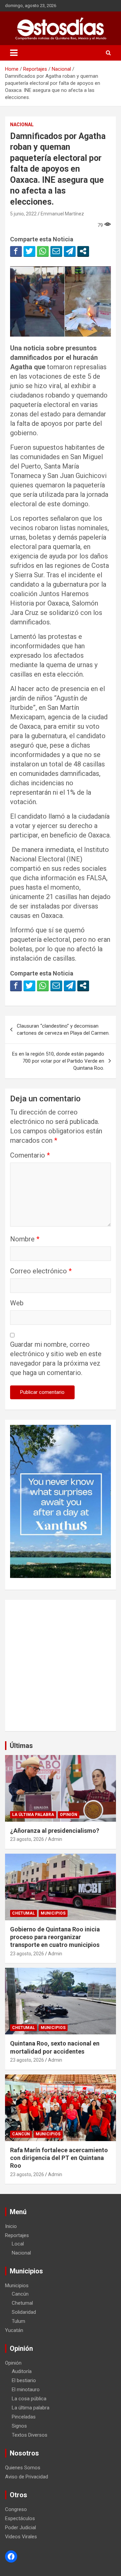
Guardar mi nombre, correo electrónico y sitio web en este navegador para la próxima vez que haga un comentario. (56, 1359)
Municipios (53, 1913)
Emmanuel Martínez (62, 214)
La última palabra (33, 1815)
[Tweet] (29, 251)
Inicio (11, 2226)
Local (18, 2244)
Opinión (69, 1815)
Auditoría (22, 2371)
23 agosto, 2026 (27, 1839)
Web (17, 1303)
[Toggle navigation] (14, 53)
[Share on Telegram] (70, 251)
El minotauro (26, 2390)
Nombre (25, 1239)
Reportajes (17, 2235)
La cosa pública (29, 2399)
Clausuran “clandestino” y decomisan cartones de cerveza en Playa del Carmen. (63, 1029)
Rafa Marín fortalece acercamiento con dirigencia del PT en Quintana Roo (59, 2158)
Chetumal (24, 1913)
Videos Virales (21, 2537)
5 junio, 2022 (23, 214)
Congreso (16, 2509)
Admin (55, 1839)
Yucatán (14, 2330)
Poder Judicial (21, 2528)
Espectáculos (20, 2518)
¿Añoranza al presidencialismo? (55, 1831)
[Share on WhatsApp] (43, 251)
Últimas (21, 1746)
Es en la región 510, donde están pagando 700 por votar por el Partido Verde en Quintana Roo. (58, 1061)
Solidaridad (24, 2312)
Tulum (18, 2321)
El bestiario (24, 2380)
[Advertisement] (61, 1665)
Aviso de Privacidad (27, 2477)
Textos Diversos (30, 2435)
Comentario (30, 1155)
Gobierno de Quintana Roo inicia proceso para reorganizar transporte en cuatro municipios (55, 1937)
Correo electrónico (41, 1271)
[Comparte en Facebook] (16, 251)
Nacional (22, 125)
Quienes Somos (23, 2468)
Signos (19, 2426)
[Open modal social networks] (83, 251)
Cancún (21, 2134)
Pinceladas (24, 2417)
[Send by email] (56, 251)
